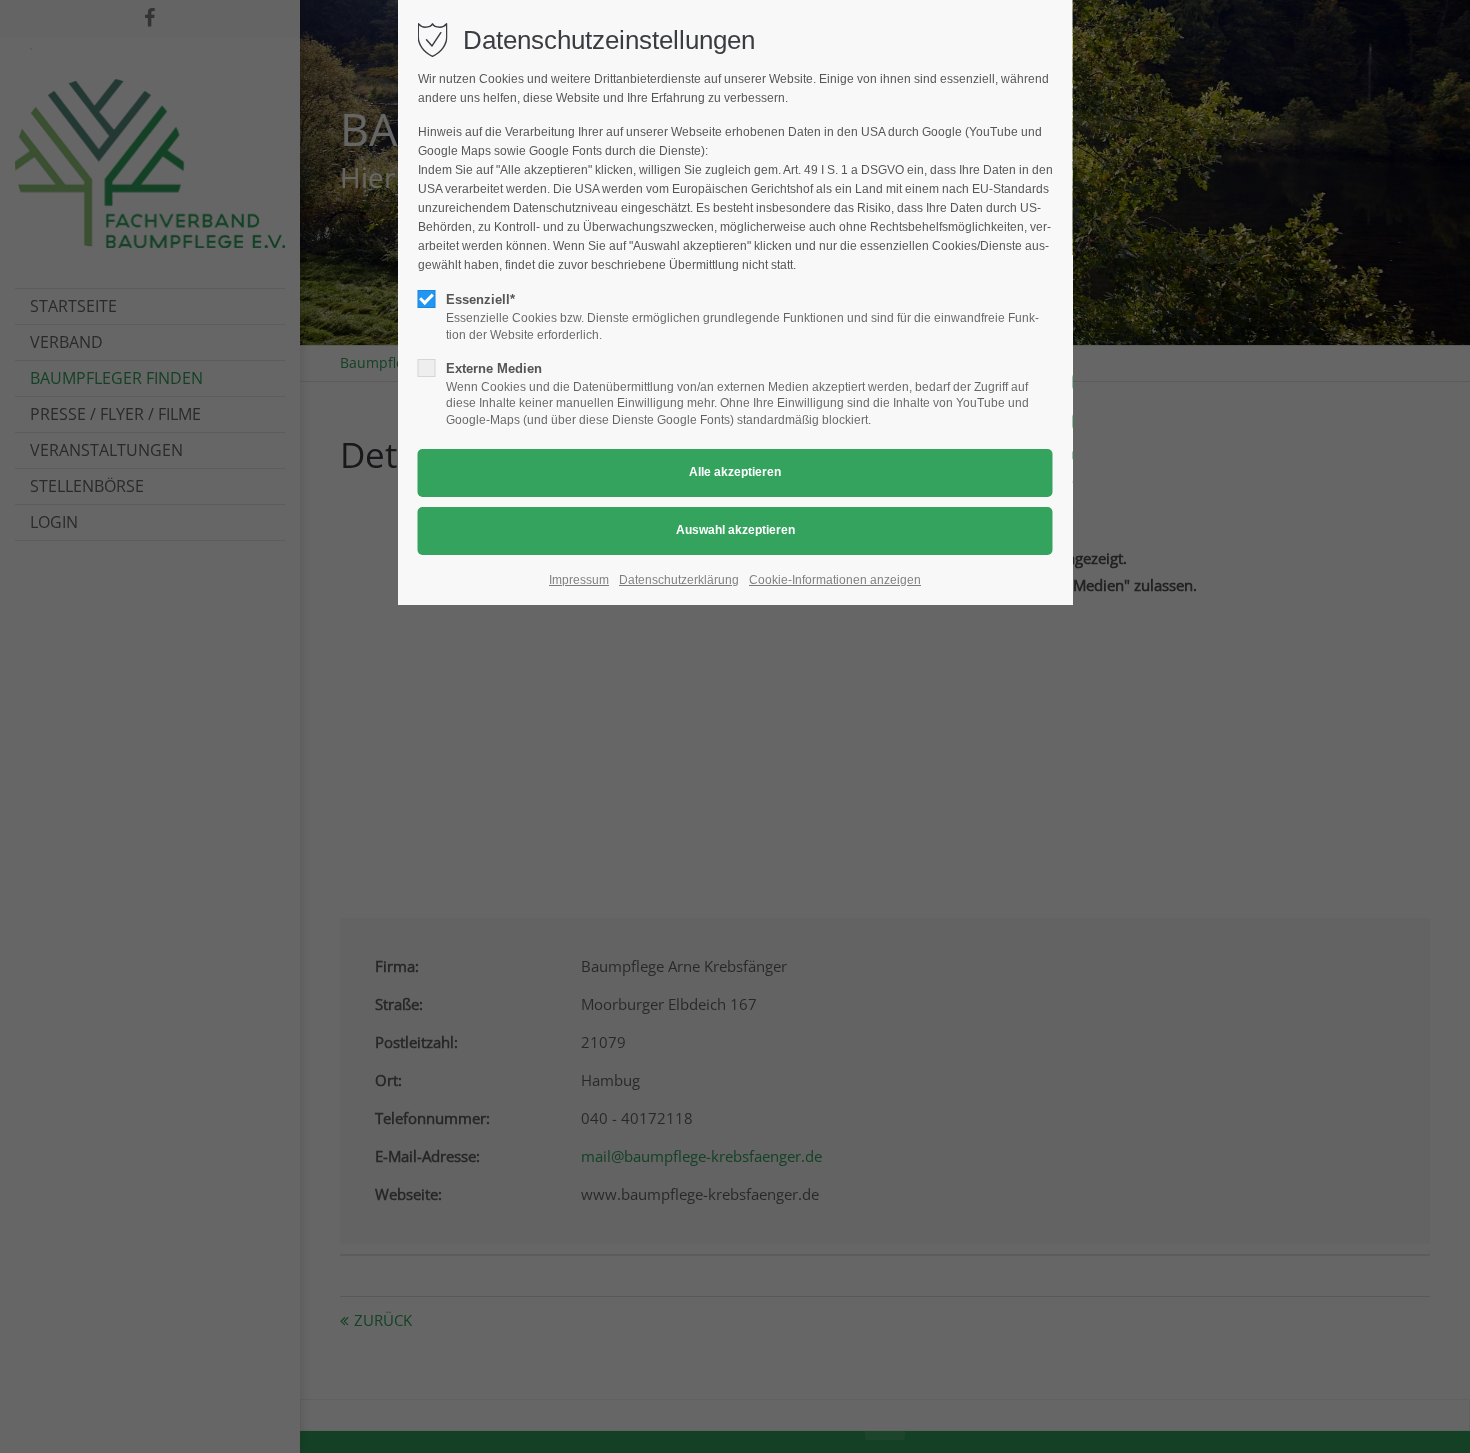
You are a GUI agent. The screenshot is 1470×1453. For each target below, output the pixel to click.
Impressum (579, 580)
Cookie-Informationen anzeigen (835, 580)
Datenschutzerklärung (679, 580)
